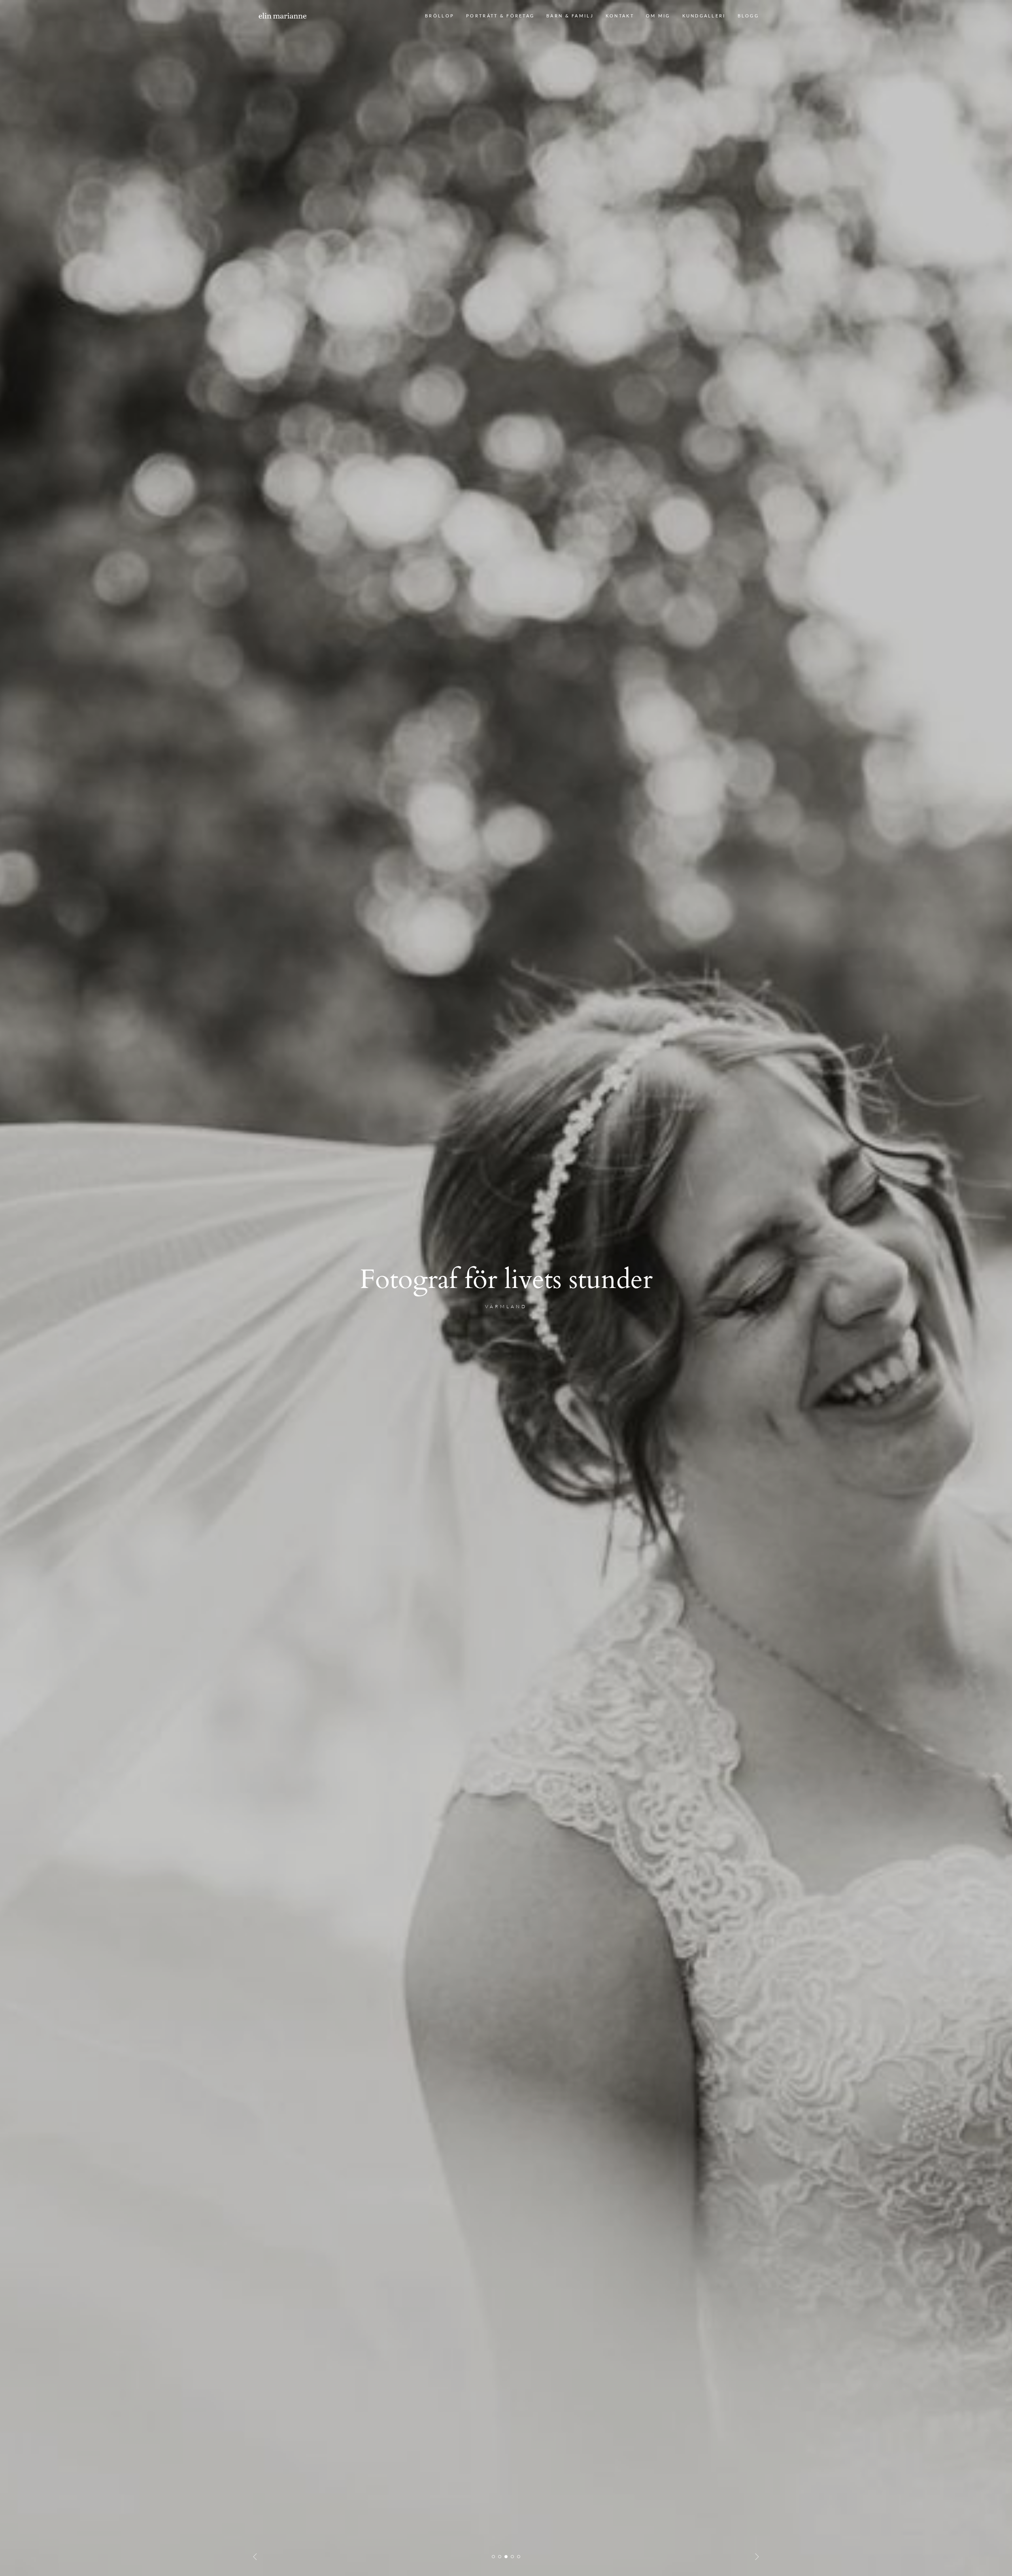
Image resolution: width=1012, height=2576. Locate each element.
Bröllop (440, 16)
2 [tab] (500, 2557)
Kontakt (620, 16)
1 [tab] (493, 2557)
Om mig (658, 16)
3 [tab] (506, 2557)
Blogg (748, 16)
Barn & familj (570, 16)
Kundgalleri (704, 16)
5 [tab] (519, 2557)
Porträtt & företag (500, 16)
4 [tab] (512, 2557)
